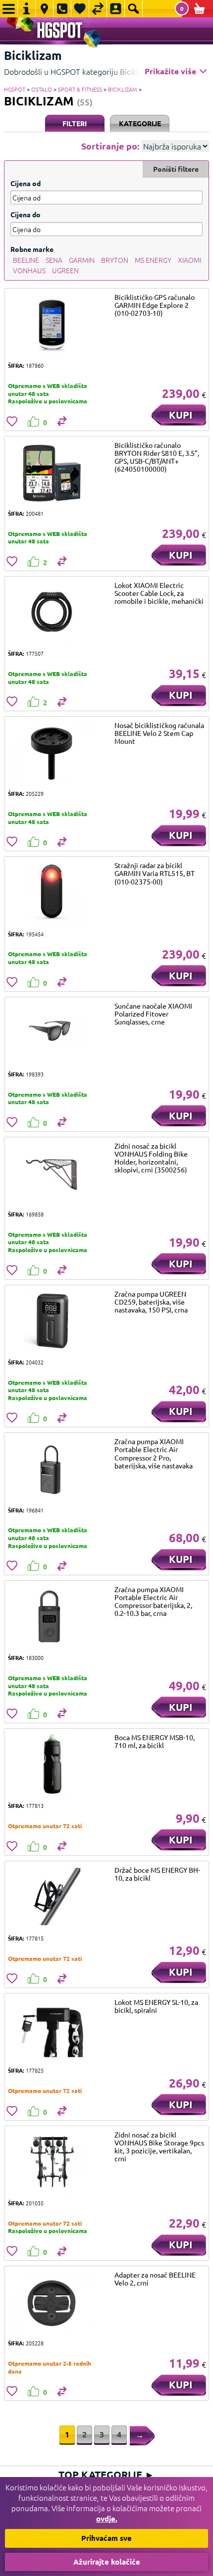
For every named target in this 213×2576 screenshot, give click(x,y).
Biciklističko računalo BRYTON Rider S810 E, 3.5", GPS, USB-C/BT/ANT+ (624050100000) (157, 457)
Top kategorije (106, 2475)
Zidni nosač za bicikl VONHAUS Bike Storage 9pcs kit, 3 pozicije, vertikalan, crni (159, 2146)
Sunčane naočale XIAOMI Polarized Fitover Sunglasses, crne (153, 1014)
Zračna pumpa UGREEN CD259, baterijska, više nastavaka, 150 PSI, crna (151, 1302)
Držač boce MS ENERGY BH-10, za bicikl (157, 1874)
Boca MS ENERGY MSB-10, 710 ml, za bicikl (155, 1741)
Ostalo (42, 89)
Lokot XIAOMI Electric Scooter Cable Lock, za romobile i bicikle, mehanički (159, 593)
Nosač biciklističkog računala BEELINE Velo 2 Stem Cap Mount (159, 733)
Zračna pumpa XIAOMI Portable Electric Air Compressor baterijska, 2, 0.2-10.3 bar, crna (153, 1601)
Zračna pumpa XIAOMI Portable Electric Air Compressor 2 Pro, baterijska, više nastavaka (154, 1453)
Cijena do (26, 214)
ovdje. (107, 2519)
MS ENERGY (153, 260)
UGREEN (65, 270)
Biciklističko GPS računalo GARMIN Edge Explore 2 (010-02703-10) (155, 305)
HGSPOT (15, 89)
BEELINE (26, 260)
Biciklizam (123, 89)
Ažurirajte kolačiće (107, 2562)
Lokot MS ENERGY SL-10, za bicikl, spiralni (156, 2006)
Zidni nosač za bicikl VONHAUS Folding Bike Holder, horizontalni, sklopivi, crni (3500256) (151, 1158)
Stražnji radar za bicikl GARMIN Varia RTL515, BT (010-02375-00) (155, 873)
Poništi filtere (176, 169)
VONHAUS (29, 270)
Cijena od (26, 183)
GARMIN (82, 260)
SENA (54, 260)
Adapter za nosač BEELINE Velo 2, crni (155, 2279)
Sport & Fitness (80, 89)
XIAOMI (189, 260)
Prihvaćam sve (106, 2538)
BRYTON (115, 260)
